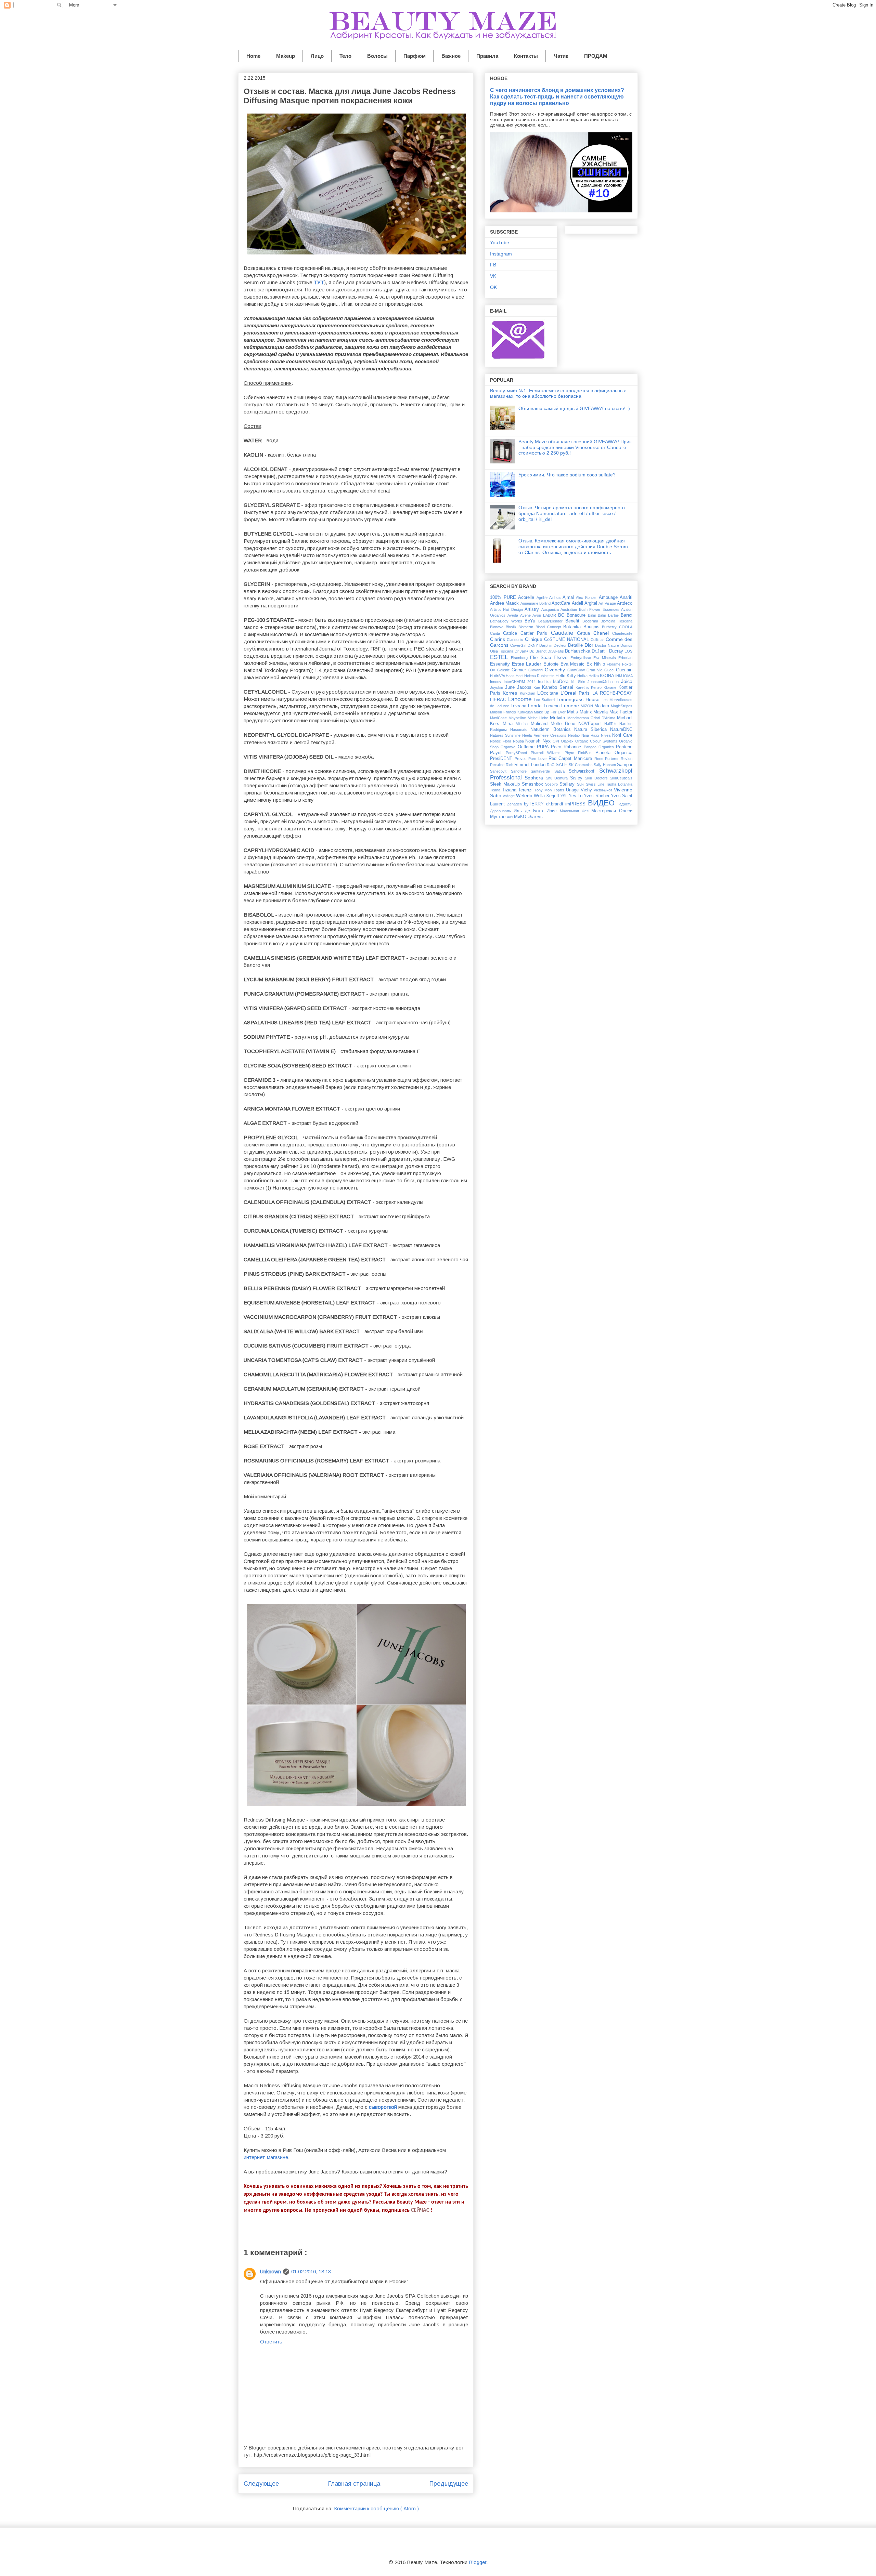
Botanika (573, 627)
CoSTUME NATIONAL (568, 640)
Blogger (478, 2562)
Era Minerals (606, 658)
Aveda (514, 615)
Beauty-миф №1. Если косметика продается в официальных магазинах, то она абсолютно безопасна (558, 393)
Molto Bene (564, 724)
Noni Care (622, 735)
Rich (510, 765)
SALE (562, 765)
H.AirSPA (498, 676)
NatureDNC (621, 730)
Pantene (624, 747)
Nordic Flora (501, 741)
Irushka (545, 682)
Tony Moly (544, 790)
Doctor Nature (608, 645)
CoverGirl (519, 645)
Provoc (522, 759)
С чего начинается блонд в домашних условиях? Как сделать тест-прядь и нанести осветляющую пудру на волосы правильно (557, 96)
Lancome (521, 699)
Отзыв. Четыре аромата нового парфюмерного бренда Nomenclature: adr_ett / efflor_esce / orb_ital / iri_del (572, 513)
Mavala (601, 712)
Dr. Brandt (538, 651)
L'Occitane (549, 693)
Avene (526, 615)
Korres (511, 693)
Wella (540, 796)
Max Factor (621, 712)
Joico (627, 681)
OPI (557, 741)
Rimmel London (531, 765)
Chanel (603, 633)
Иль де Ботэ (530, 811)
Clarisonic (516, 640)
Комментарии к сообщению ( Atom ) (376, 2508)
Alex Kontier (587, 597)
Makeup (286, 56)
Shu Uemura (558, 778)
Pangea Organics (600, 747)
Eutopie (552, 664)
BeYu (531, 621)
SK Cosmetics (581, 765)
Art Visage (608, 603)
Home (253, 56)
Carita (497, 633)
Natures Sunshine (506, 735)
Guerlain (624, 670)
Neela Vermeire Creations (545, 735)
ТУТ (319, 282)
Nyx (547, 741)
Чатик (561, 56)
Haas (511, 676)
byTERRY (535, 804)
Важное (451, 56)
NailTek (612, 724)
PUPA (544, 747)
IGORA (608, 676)
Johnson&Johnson (604, 682)
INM (619, 676)
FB (493, 265)
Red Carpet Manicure (571, 759)
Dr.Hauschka (578, 651)
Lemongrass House (579, 699)
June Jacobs (519, 687)
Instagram (501, 254)
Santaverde (543, 771)
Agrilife (543, 597)
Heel (520, 676)
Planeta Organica (614, 753)
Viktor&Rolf (604, 790)
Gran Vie (595, 670)
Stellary (568, 784)
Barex (627, 615)
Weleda (525, 796)
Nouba (519, 741)
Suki (581, 784)
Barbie (614, 615)
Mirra (509, 724)
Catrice (512, 633)
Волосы (377, 56)
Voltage (509, 796)
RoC (551, 765)
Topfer (560, 790)
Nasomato (520, 730)
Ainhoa (556, 597)
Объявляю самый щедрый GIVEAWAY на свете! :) (574, 408)
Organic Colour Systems (597, 741)
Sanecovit (500, 771)
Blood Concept (549, 627)
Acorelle (527, 597)
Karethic (583, 687)
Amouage (609, 597)
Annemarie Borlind (536, 603)
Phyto (571, 753)
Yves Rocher (597, 796)
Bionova (498, 627)
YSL (564, 796)
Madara (603, 706)
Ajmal (569, 597)
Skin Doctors (597, 778)
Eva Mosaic (574, 664)
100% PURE (504, 597)
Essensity (501, 664)
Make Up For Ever (550, 712)
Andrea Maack (505, 603)
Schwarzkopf (584, 771)
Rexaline (498, 765)
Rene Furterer (608, 759)
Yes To (576, 796)
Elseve (562, 658)
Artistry (533, 609)
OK (493, 287)
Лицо (317, 56)
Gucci (610, 670)
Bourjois (593, 627)
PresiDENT (502, 759)
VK (493, 276)
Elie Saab (542, 658)
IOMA (628, 676)
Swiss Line (596, 784)
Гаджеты (625, 804)
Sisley (577, 778)
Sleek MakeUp (506, 784)
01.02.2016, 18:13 (311, 2271)
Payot (498, 753)
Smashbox (533, 784)
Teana (496, 790)
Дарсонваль (502, 811)
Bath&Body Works (507, 621)
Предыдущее (449, 2484)
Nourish (534, 741)
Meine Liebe (539, 718)
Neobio (575, 735)
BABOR (551, 615)
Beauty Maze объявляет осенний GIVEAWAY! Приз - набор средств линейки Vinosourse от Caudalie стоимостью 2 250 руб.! (575, 447)
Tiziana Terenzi (518, 790)
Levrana (519, 706)
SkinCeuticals (621, 778)
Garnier (520, 670)
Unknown (270, 2271)
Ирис (553, 811)
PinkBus (587, 753)
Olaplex (568, 741)
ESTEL (500, 657)
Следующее (261, 2484)
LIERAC (499, 700)
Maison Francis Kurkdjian (512, 712)
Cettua (585, 633)
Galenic (505, 670)
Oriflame (527, 747)
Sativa (562, 771)
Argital (591, 603)
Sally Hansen (605, 765)
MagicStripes (622, 706)
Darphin (546, 645)
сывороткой (383, 2107)
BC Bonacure (573, 615)
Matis (573, 712)
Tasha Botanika (619, 784)
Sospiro (552, 784)
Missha (523, 724)
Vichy (587, 790)
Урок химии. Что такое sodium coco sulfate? (567, 475)
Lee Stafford (545, 700)
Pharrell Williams (547, 753)
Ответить (271, 2342)
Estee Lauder (528, 664)
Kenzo (597, 687)
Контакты (526, 56)
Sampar (625, 765)
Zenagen (516, 804)
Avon (538, 615)
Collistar (598, 640)
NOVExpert (591, 724)
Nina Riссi (591, 735)
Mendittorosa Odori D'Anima (592, 718)
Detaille (576, 645)
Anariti (626, 597)
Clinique (534, 639)
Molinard (541, 724)
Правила (487, 56)
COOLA (626, 627)
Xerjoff (553, 796)
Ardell (578, 603)
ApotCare (562, 603)
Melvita (559, 718)
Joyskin (498, 687)
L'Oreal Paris (576, 693)
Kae (538, 687)
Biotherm (527, 627)
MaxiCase (499, 718)
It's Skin (579, 682)
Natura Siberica (592, 730)
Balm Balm (598, 615)
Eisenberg (521, 658)
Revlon (627, 759)
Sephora (535, 778)
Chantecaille (622, 633)
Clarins (498, 639)
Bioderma (592, 621)
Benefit (574, 621)
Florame (614, 664)
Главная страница (354, 2484)
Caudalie (564, 633)
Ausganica (551, 609)
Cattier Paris (536, 633)
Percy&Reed (518, 753)
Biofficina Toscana (616, 621)
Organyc (509, 747)
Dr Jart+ (522, 651)
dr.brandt (556, 804)
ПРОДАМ (596, 56)
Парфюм (415, 56)
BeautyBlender (552, 621)
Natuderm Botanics (552, 730)
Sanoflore (521, 771)
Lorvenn (552, 706)
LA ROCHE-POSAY (612, 693)
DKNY (533, 645)
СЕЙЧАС (420, 2210)
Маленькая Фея (576, 811)
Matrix (587, 712)
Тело (345, 56)
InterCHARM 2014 (521, 682)
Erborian (625, 658)
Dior (590, 645)
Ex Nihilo (597, 664)
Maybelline (518, 718)
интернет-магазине (266, 2157)
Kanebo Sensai (559, 687)
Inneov (497, 682)
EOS (628, 651)
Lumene (571, 706)
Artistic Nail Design (507, 609)
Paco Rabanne (567, 747)
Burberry (610, 627)
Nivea (607, 735)
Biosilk (512, 627)
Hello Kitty (566, 676)
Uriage (573, 790)
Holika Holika (589, 676)
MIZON (588, 706)
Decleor (561, 645)
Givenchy (556, 670)
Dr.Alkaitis (556, 651)
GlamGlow (577, 670)
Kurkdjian (529, 693)
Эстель (535, 817)
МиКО (521, 817)
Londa (536, 706)
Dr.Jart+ (600, 651)
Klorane (611, 687)
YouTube (500, 242)
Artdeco (625, 603)
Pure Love (538, 759)
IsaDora (562, 682)
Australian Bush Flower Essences (591, 609)
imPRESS (577, 804)
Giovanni (537, 670)
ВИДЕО (603, 803)
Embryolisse (582, 658)
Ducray (617, 651)
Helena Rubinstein (540, 676)
